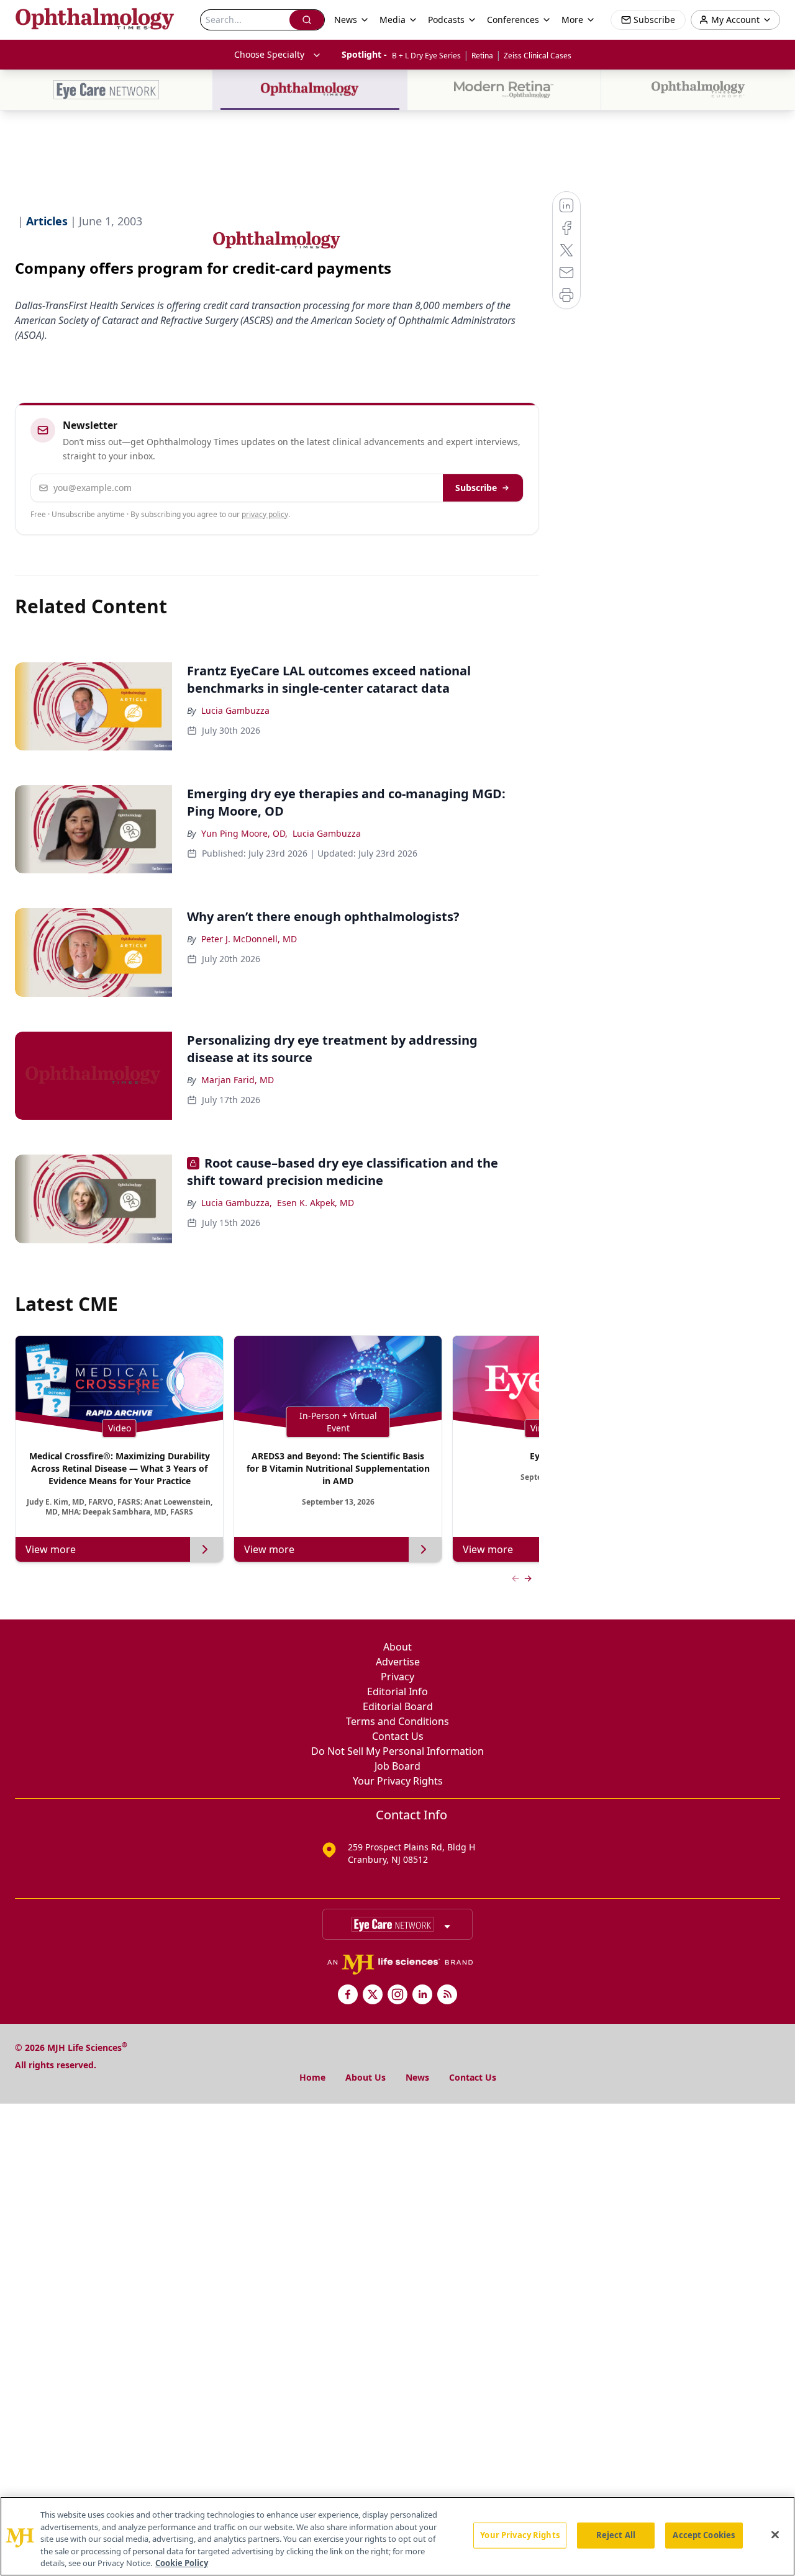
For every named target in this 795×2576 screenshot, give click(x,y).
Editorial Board (398, 1706)
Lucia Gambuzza (235, 710)
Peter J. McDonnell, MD (249, 939)
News (417, 2077)
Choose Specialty (269, 54)
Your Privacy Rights (398, 1781)
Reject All (616, 2535)
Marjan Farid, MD (238, 1080)
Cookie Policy (182, 2563)
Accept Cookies (704, 2535)
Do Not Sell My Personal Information (397, 1751)
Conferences (513, 20)
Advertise (398, 1662)
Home (312, 2077)
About (397, 1647)
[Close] (775, 2535)
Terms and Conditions (397, 1721)
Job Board (397, 1766)
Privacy (397, 1677)
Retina (482, 56)
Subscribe (476, 488)
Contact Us (398, 1736)
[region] (397, 2536)
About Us (366, 2077)
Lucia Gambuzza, (237, 1203)
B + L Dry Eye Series (426, 56)
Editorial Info (397, 1691)
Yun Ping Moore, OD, (244, 833)
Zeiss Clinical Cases (538, 56)
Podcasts (446, 20)
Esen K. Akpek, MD (316, 1203)
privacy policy (265, 514)
